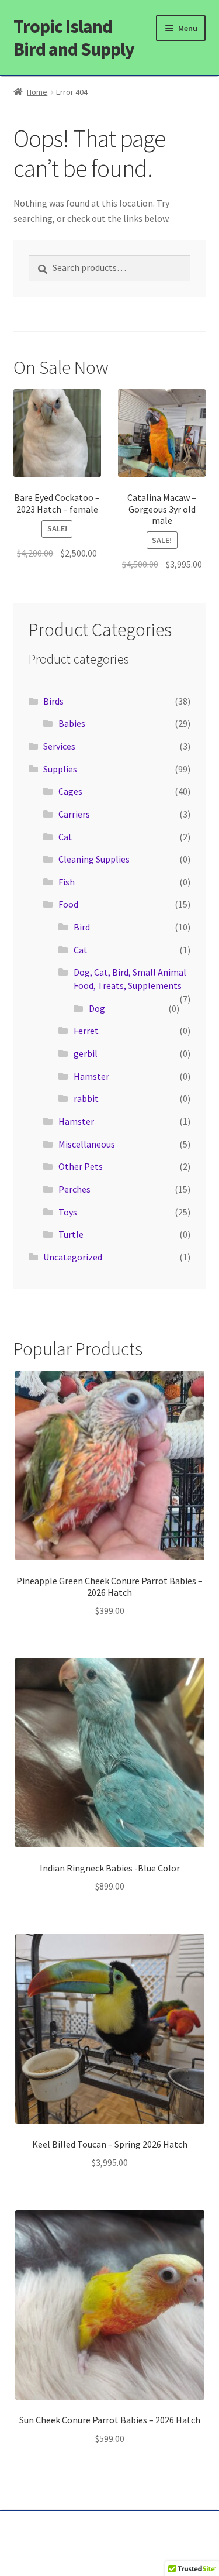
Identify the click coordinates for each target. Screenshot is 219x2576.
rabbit (86, 1098)
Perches (74, 1189)
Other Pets (81, 1166)
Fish (67, 882)
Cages (70, 791)
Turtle (71, 1234)
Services (59, 746)
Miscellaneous (87, 1144)
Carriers (74, 814)
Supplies (60, 769)
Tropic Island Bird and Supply (74, 38)
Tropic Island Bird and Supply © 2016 (109, 2533)
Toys (68, 1212)
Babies (72, 723)
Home (37, 92)
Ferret (86, 1031)
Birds (53, 701)
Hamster (91, 1076)
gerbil (86, 1053)
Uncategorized (73, 1257)
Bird (82, 927)
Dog (97, 1008)
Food (68, 904)
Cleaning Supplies (94, 859)
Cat (65, 837)
